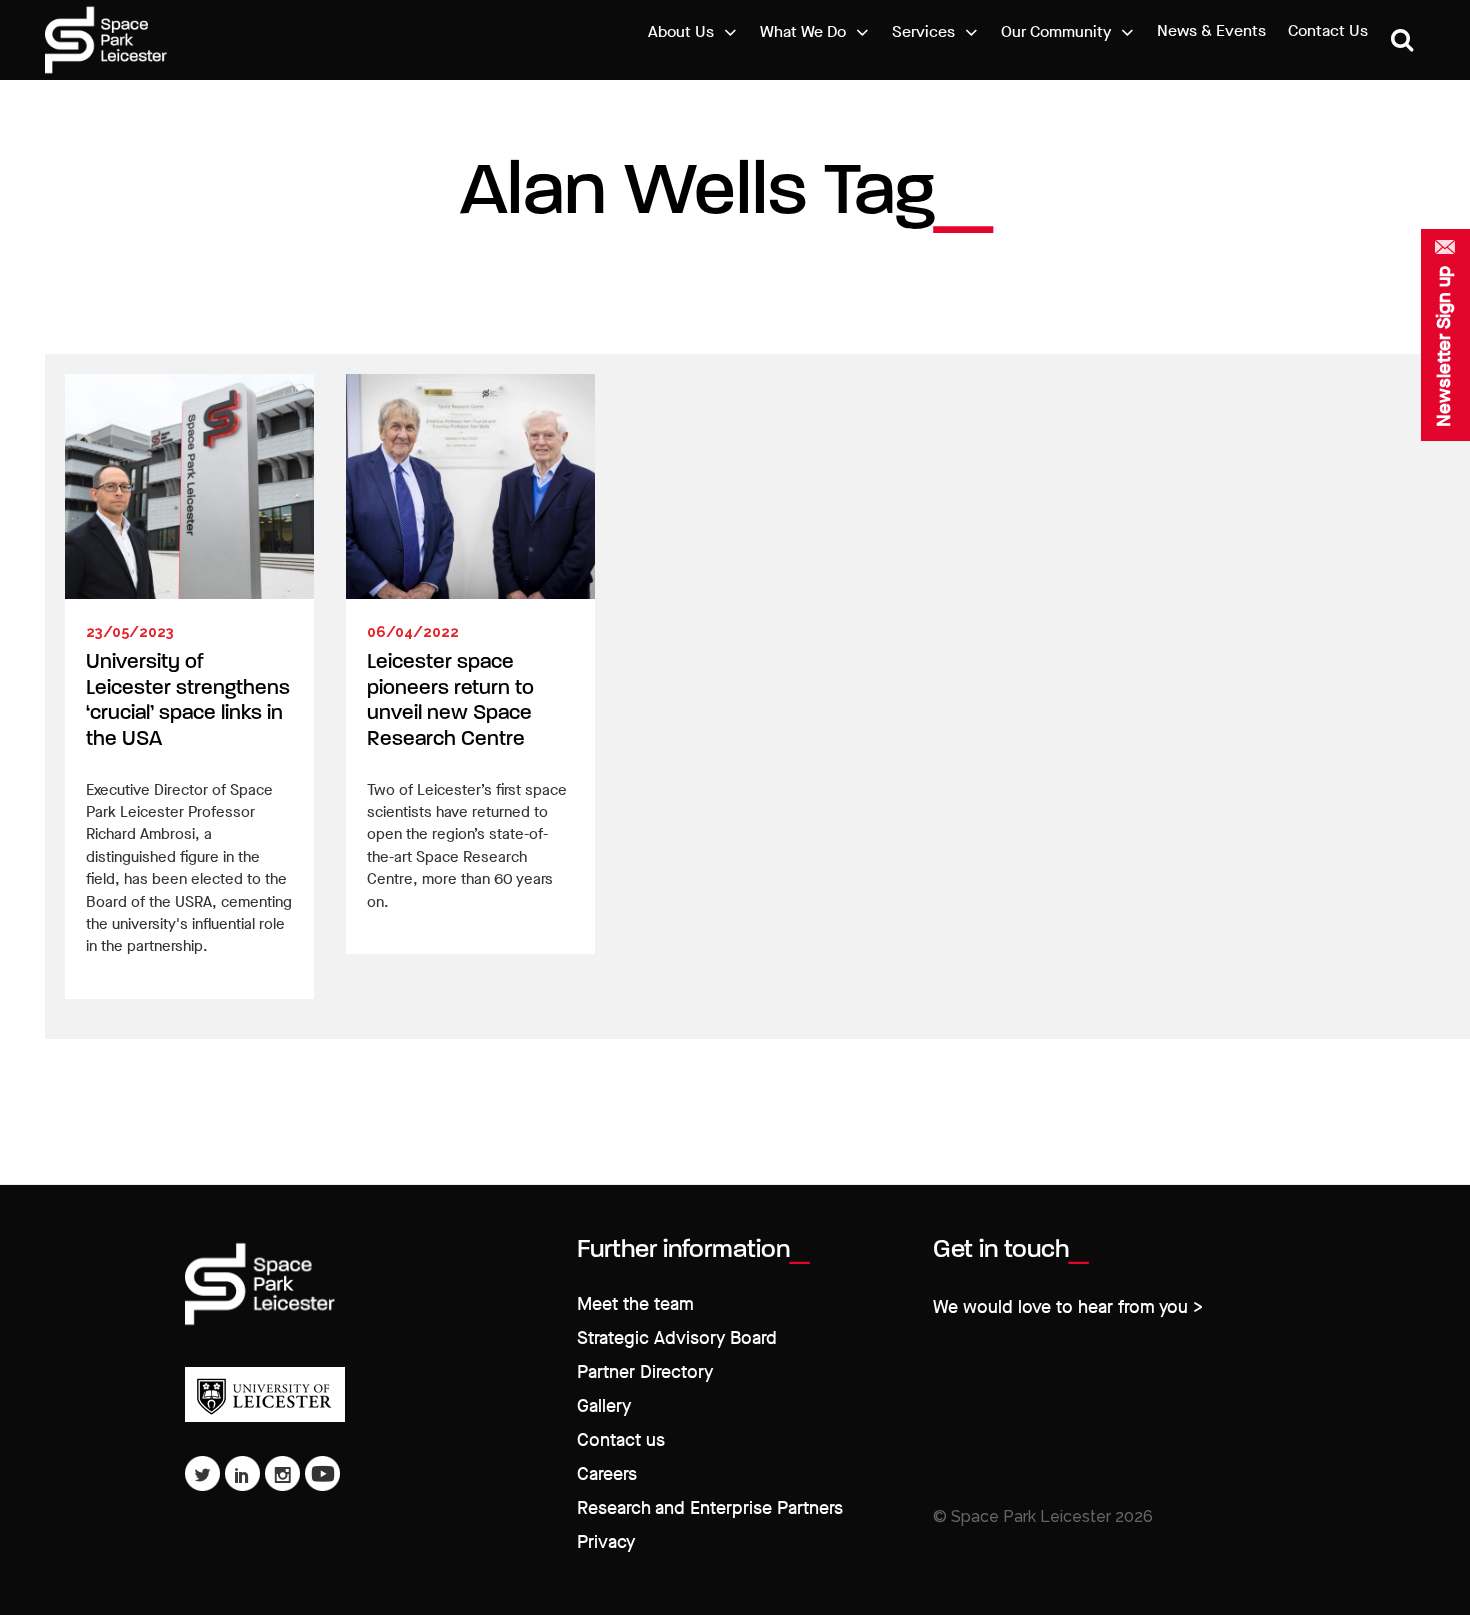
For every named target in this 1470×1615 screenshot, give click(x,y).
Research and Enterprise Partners (710, 1508)
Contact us (621, 1440)
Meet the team (635, 1304)
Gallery (604, 1406)
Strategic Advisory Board (677, 1338)
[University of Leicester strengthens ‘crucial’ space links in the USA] (189, 486)
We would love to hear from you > (1068, 1307)
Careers (607, 1474)
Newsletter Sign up (1444, 346)
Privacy (606, 1542)
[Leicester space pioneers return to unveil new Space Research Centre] (470, 486)
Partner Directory (645, 1372)
